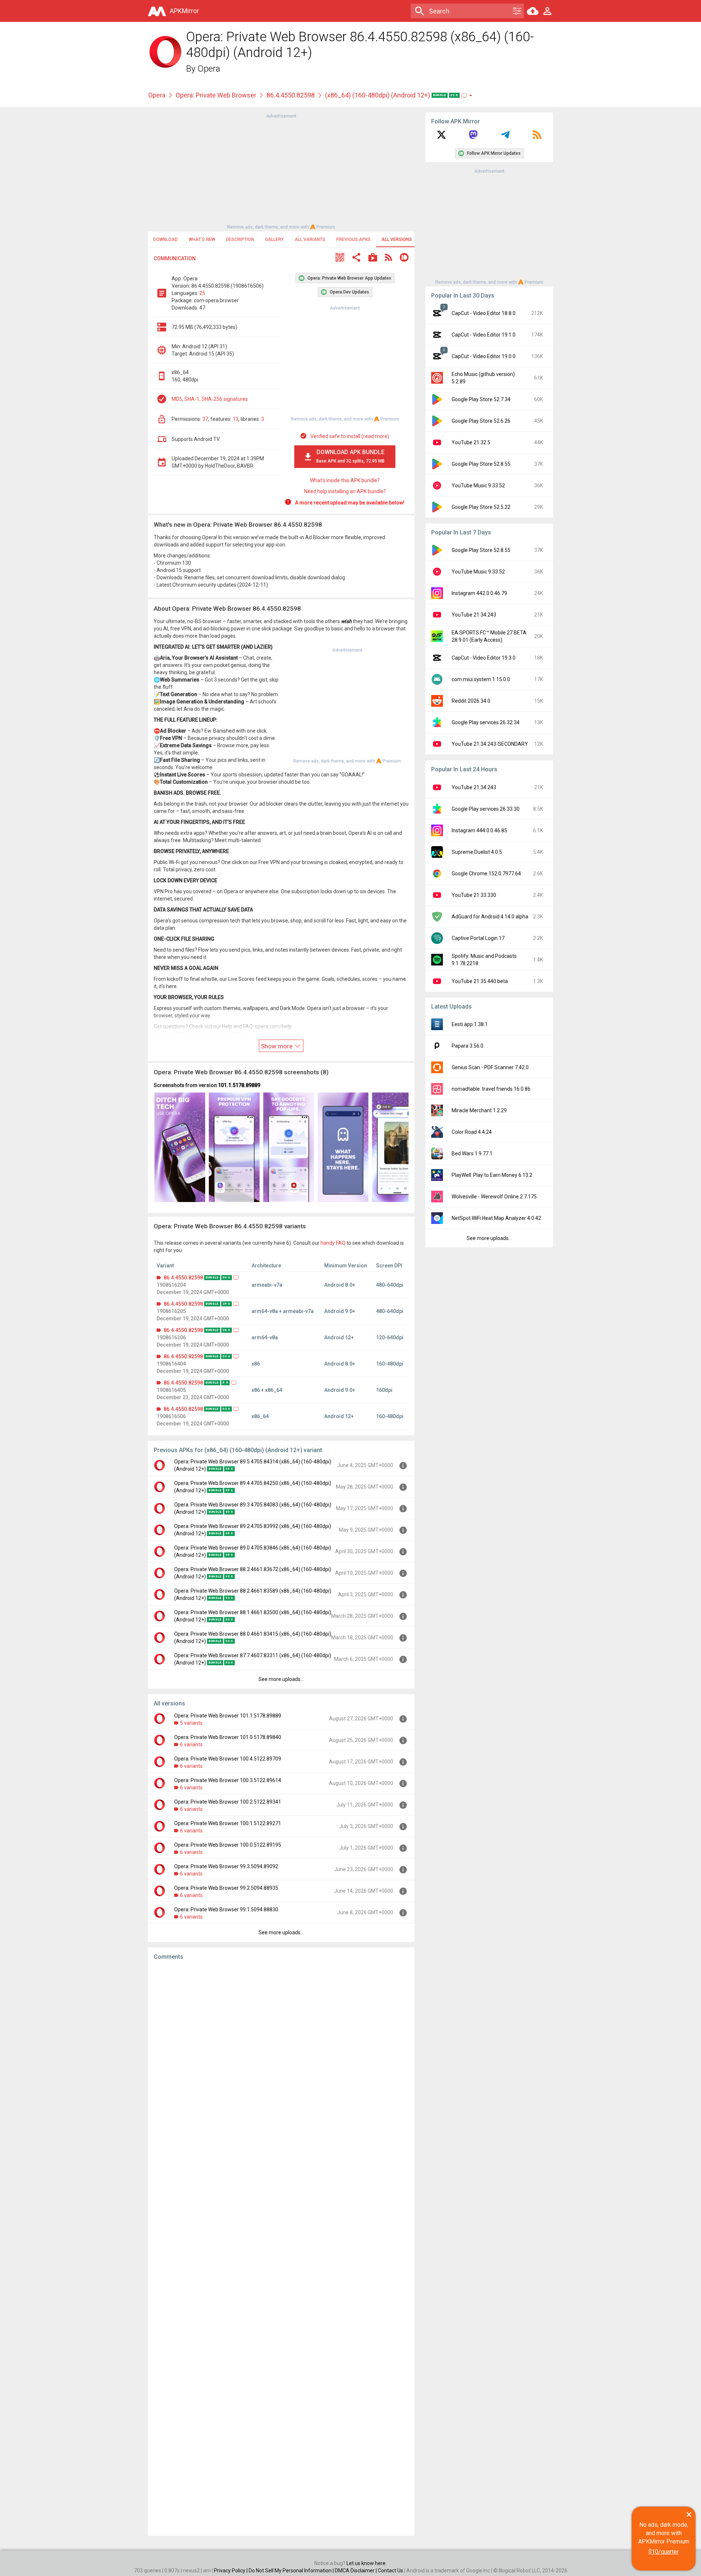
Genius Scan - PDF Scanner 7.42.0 (490, 1067)
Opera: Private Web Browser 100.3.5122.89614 (228, 1780)
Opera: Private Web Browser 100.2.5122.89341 (228, 1802)
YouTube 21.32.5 (471, 442)
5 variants (191, 1723)
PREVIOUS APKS (353, 239)
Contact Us (390, 2571)
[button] (340, 258)
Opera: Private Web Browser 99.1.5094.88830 (226, 1909)
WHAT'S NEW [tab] (202, 239)
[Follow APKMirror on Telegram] (505, 137)
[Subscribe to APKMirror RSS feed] (537, 137)
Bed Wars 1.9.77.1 (472, 1153)
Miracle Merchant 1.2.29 (479, 1110)
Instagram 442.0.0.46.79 (479, 593)
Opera (209, 69)
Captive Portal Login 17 (478, 938)
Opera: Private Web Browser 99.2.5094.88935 (226, 1888)
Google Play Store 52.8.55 (481, 464)
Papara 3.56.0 (468, 1046)
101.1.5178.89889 (239, 1085)
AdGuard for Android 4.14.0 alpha (490, 917)
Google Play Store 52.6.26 (481, 421)
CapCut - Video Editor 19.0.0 (484, 356)
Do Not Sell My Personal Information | (292, 2571)
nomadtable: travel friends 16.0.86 (491, 1089)
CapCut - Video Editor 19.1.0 (484, 335)
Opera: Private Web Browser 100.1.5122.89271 (228, 1823)
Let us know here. (367, 2563)
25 (202, 293)
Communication (175, 258)
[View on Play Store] (373, 258)
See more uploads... (281, 1679)
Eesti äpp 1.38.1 (470, 1024)
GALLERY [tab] (274, 239)
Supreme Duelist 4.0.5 (477, 852)
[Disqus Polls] (281, 2058)
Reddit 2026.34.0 (471, 701)
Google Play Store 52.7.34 (481, 399)
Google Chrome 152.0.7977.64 (486, 874)
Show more (277, 1046)
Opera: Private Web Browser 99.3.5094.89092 (226, 1866)
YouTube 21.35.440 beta (480, 981)
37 (205, 419)
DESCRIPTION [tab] (240, 239)
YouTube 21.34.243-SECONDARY (490, 744)
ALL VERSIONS (397, 239)
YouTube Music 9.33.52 (478, 485)
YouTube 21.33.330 (474, 895)
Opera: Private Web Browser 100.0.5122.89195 (228, 1845)
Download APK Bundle (350, 456)
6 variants (191, 1744)
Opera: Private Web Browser (216, 95)
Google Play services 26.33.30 (486, 809)
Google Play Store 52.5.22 (481, 507)
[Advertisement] (281, 171)
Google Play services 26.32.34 (486, 722)
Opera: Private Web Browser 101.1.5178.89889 (228, 1716)
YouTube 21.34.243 (474, 615)
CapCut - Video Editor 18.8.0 (484, 313)
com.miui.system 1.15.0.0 (481, 679)
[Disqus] (281, 2248)
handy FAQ (333, 1243)
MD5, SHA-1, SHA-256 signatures (210, 399)
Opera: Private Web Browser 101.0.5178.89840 (228, 1737)
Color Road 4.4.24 (472, 1132)
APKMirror (184, 11)
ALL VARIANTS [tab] (310, 239)
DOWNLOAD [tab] (166, 239)
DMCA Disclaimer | (356, 2571)
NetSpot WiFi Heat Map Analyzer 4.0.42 (496, 1218)
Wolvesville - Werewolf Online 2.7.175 (494, 1197)
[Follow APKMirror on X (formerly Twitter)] (441, 137)
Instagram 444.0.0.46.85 (479, 830)
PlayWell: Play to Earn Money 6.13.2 (492, 1175)
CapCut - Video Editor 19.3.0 (484, 658)
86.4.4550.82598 (291, 95)
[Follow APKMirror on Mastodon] (473, 137)
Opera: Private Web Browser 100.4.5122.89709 (228, 1759)
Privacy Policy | (231, 2571)
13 (235, 419)
